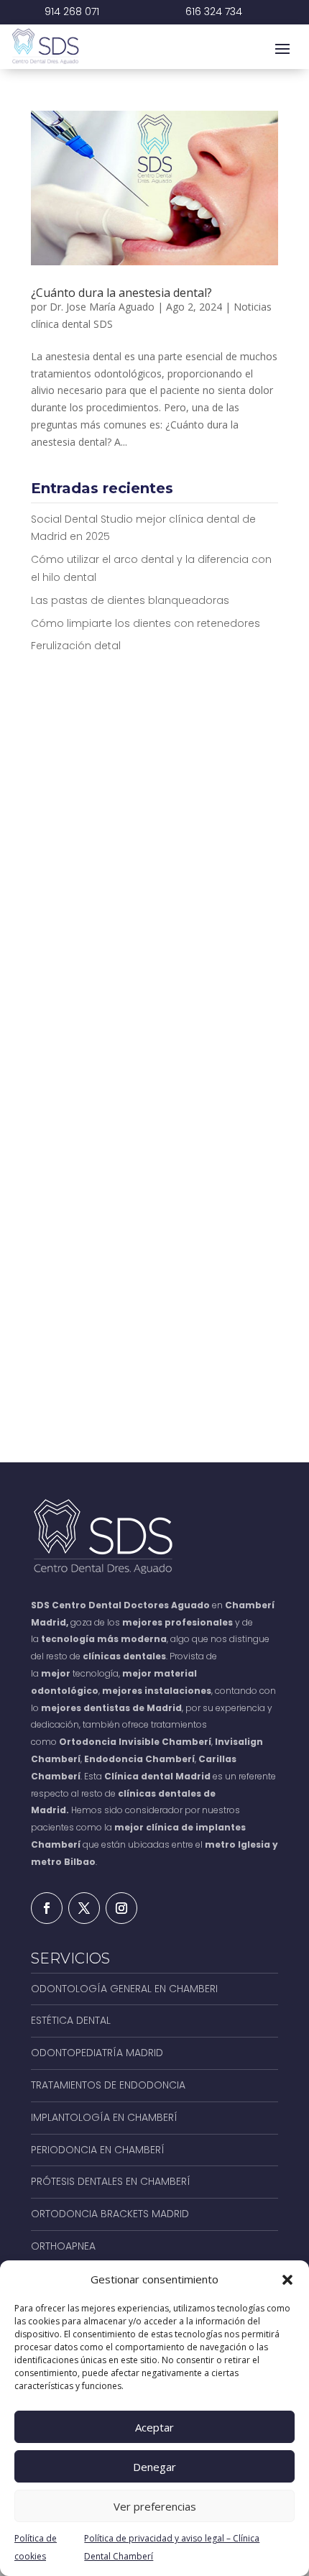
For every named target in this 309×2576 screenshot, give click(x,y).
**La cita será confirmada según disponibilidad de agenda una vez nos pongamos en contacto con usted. (147, 1370)
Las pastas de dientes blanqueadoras (130, 600)
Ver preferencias (155, 2506)
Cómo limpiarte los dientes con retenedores (146, 623)
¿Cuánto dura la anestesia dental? (121, 293)
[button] (287, 2280)
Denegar (154, 2467)
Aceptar (154, 2427)
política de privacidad (192, 1284)
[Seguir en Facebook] (47, 1908)
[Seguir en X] (84, 1908)
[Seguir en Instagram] (121, 1908)
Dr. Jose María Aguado (102, 307)
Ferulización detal (76, 646)
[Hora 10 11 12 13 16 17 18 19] (219, 1097)
